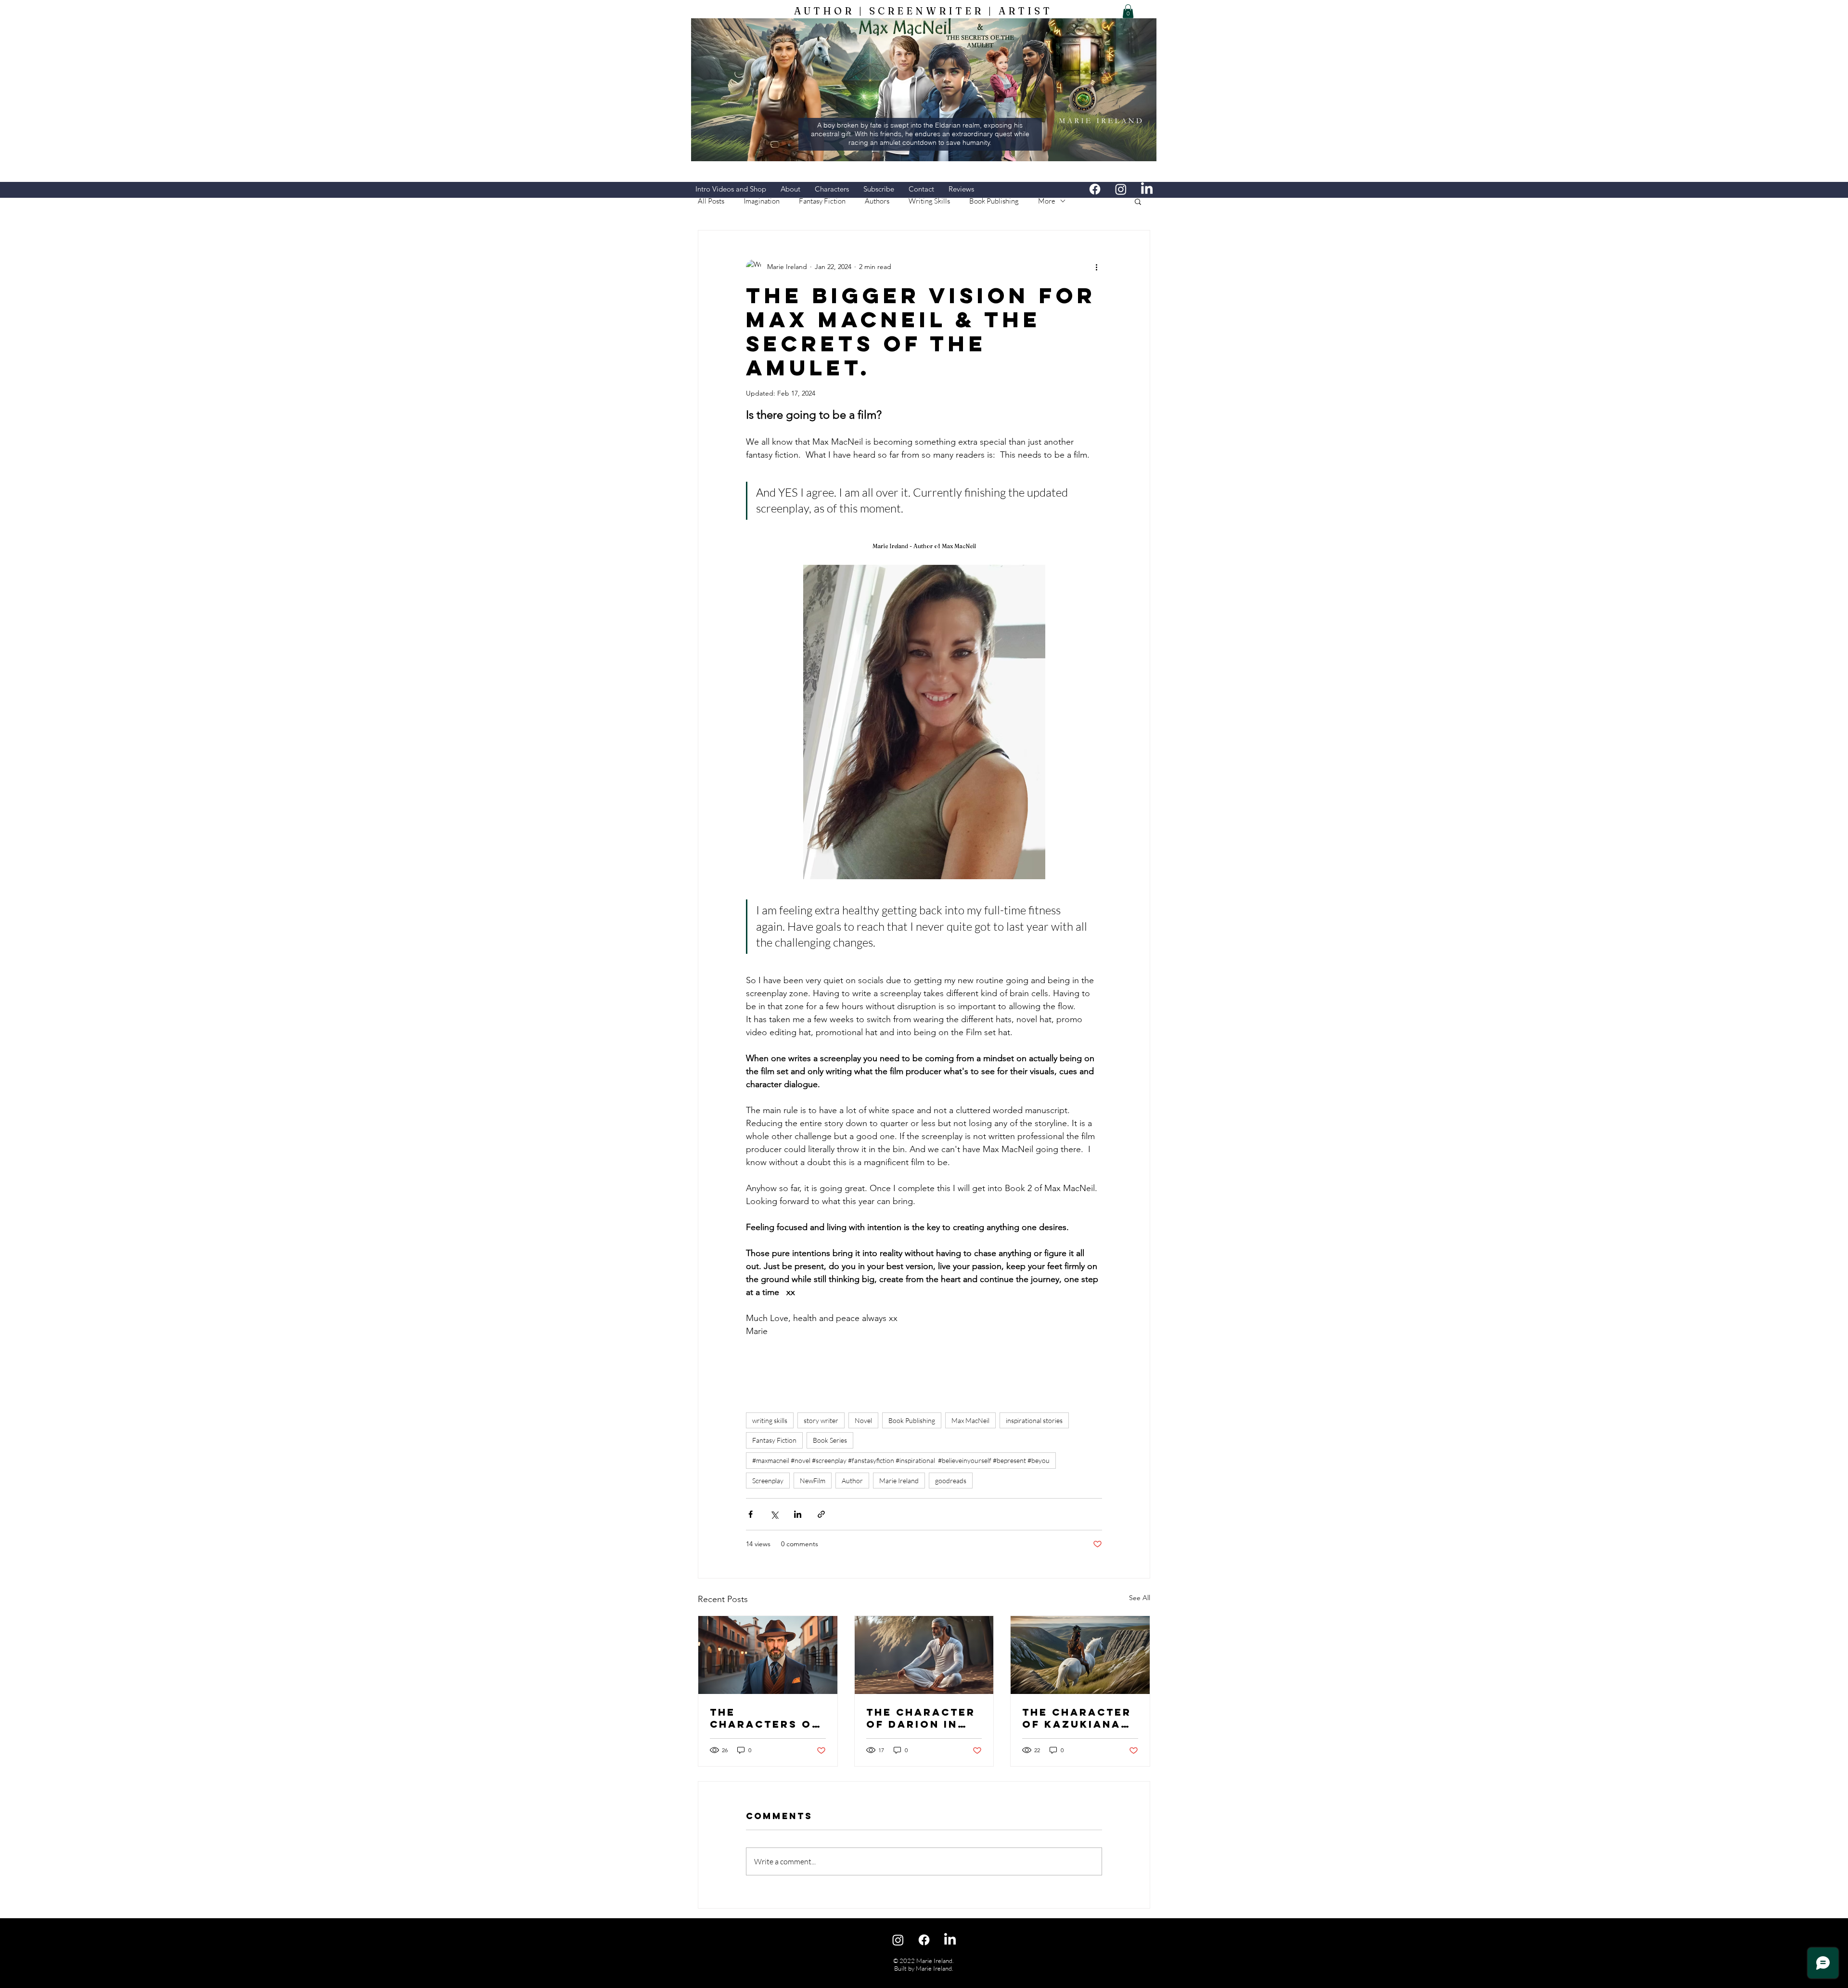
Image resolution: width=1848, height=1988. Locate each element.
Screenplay (768, 1481)
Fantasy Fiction (822, 201)
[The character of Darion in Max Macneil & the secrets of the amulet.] (924, 1655)
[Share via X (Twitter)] (774, 1514)
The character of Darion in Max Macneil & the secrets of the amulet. (922, 1718)
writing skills (770, 1420)
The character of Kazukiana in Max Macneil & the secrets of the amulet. (1077, 1718)
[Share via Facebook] (751, 1514)
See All (1140, 1598)
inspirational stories (1034, 1420)
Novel (863, 1420)
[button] (1128, 11)
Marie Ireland (899, 1481)
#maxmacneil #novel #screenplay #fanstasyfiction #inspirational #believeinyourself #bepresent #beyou (901, 1460)
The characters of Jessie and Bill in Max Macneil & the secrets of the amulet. (765, 1718)
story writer (821, 1420)
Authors (877, 201)
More (1047, 201)
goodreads (951, 1481)
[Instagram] (1121, 189)
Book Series (830, 1440)
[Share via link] (821, 1514)
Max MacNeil (970, 1420)
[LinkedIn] (1147, 189)
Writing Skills (929, 201)
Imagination (762, 201)
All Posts (711, 201)
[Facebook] (1095, 189)
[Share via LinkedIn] (798, 1514)
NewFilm (813, 1481)
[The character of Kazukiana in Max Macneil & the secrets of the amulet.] (1080, 1655)
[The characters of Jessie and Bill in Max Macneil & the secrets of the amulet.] (768, 1655)
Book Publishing (994, 201)
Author (852, 1481)
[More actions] (1096, 267)
